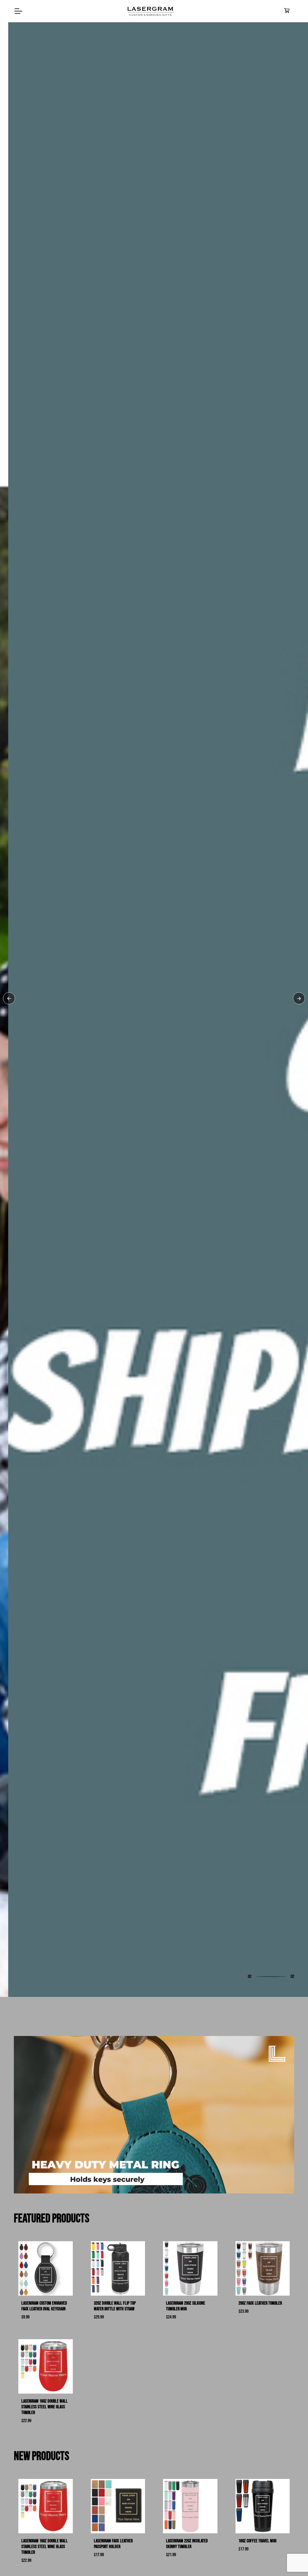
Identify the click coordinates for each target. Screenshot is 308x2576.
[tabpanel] (154, 1288)
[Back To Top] (291, 2559)
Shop (27, 1316)
